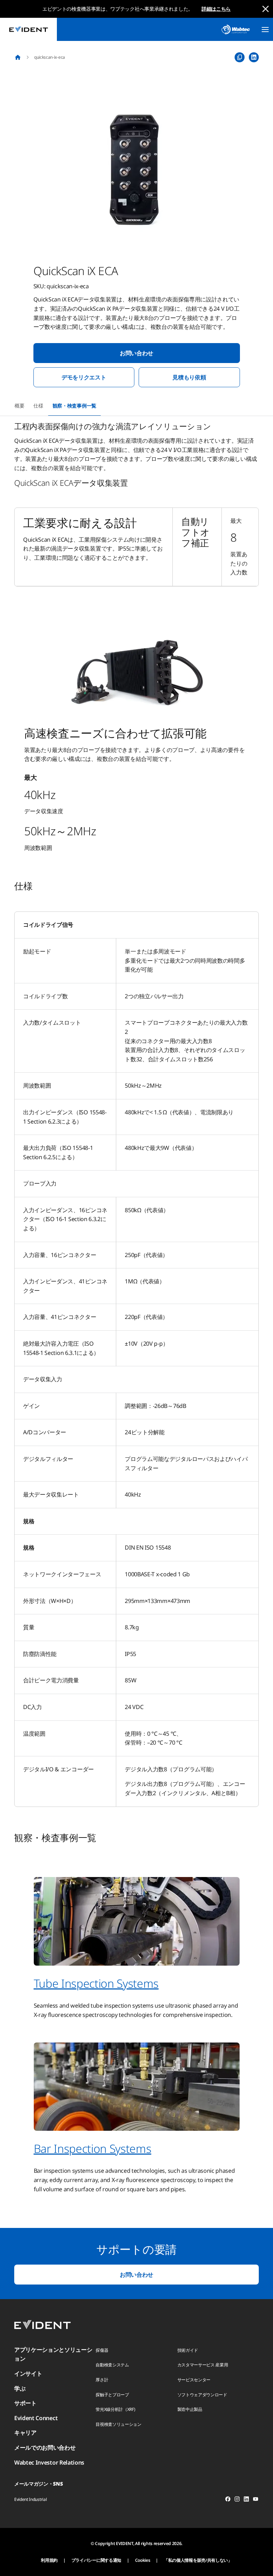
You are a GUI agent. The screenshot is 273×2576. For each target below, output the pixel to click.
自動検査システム (112, 2365)
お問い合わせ (136, 353)
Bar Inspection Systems (93, 2148)
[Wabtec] (236, 29)
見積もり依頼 (189, 377)
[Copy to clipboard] (240, 57)
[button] (136, 168)
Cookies (143, 2560)
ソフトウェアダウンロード (202, 2395)
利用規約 (49, 2560)
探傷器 (102, 2350)
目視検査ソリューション (118, 2424)
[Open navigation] (265, 30)
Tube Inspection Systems (96, 1983)
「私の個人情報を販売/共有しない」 (198, 2560)
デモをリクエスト (84, 377)
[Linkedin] (246, 2500)
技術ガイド (188, 2350)
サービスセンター (194, 2380)
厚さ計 (102, 2380)
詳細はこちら (216, 9)
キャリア (25, 2433)
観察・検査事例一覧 (74, 406)
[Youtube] (256, 2500)
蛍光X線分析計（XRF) (115, 2409)
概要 (19, 406)
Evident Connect (36, 2418)
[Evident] (28, 29)
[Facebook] (228, 2500)
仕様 (38, 406)
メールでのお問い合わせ (45, 2448)
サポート (25, 2403)
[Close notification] (266, 9)
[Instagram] (237, 2500)
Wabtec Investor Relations (49, 2462)
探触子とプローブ (112, 2395)
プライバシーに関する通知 (96, 2560)
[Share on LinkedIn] (254, 57)
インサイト (28, 2373)
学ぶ (20, 2388)
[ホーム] (18, 57)
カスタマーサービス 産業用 (203, 2365)
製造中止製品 (190, 2409)
